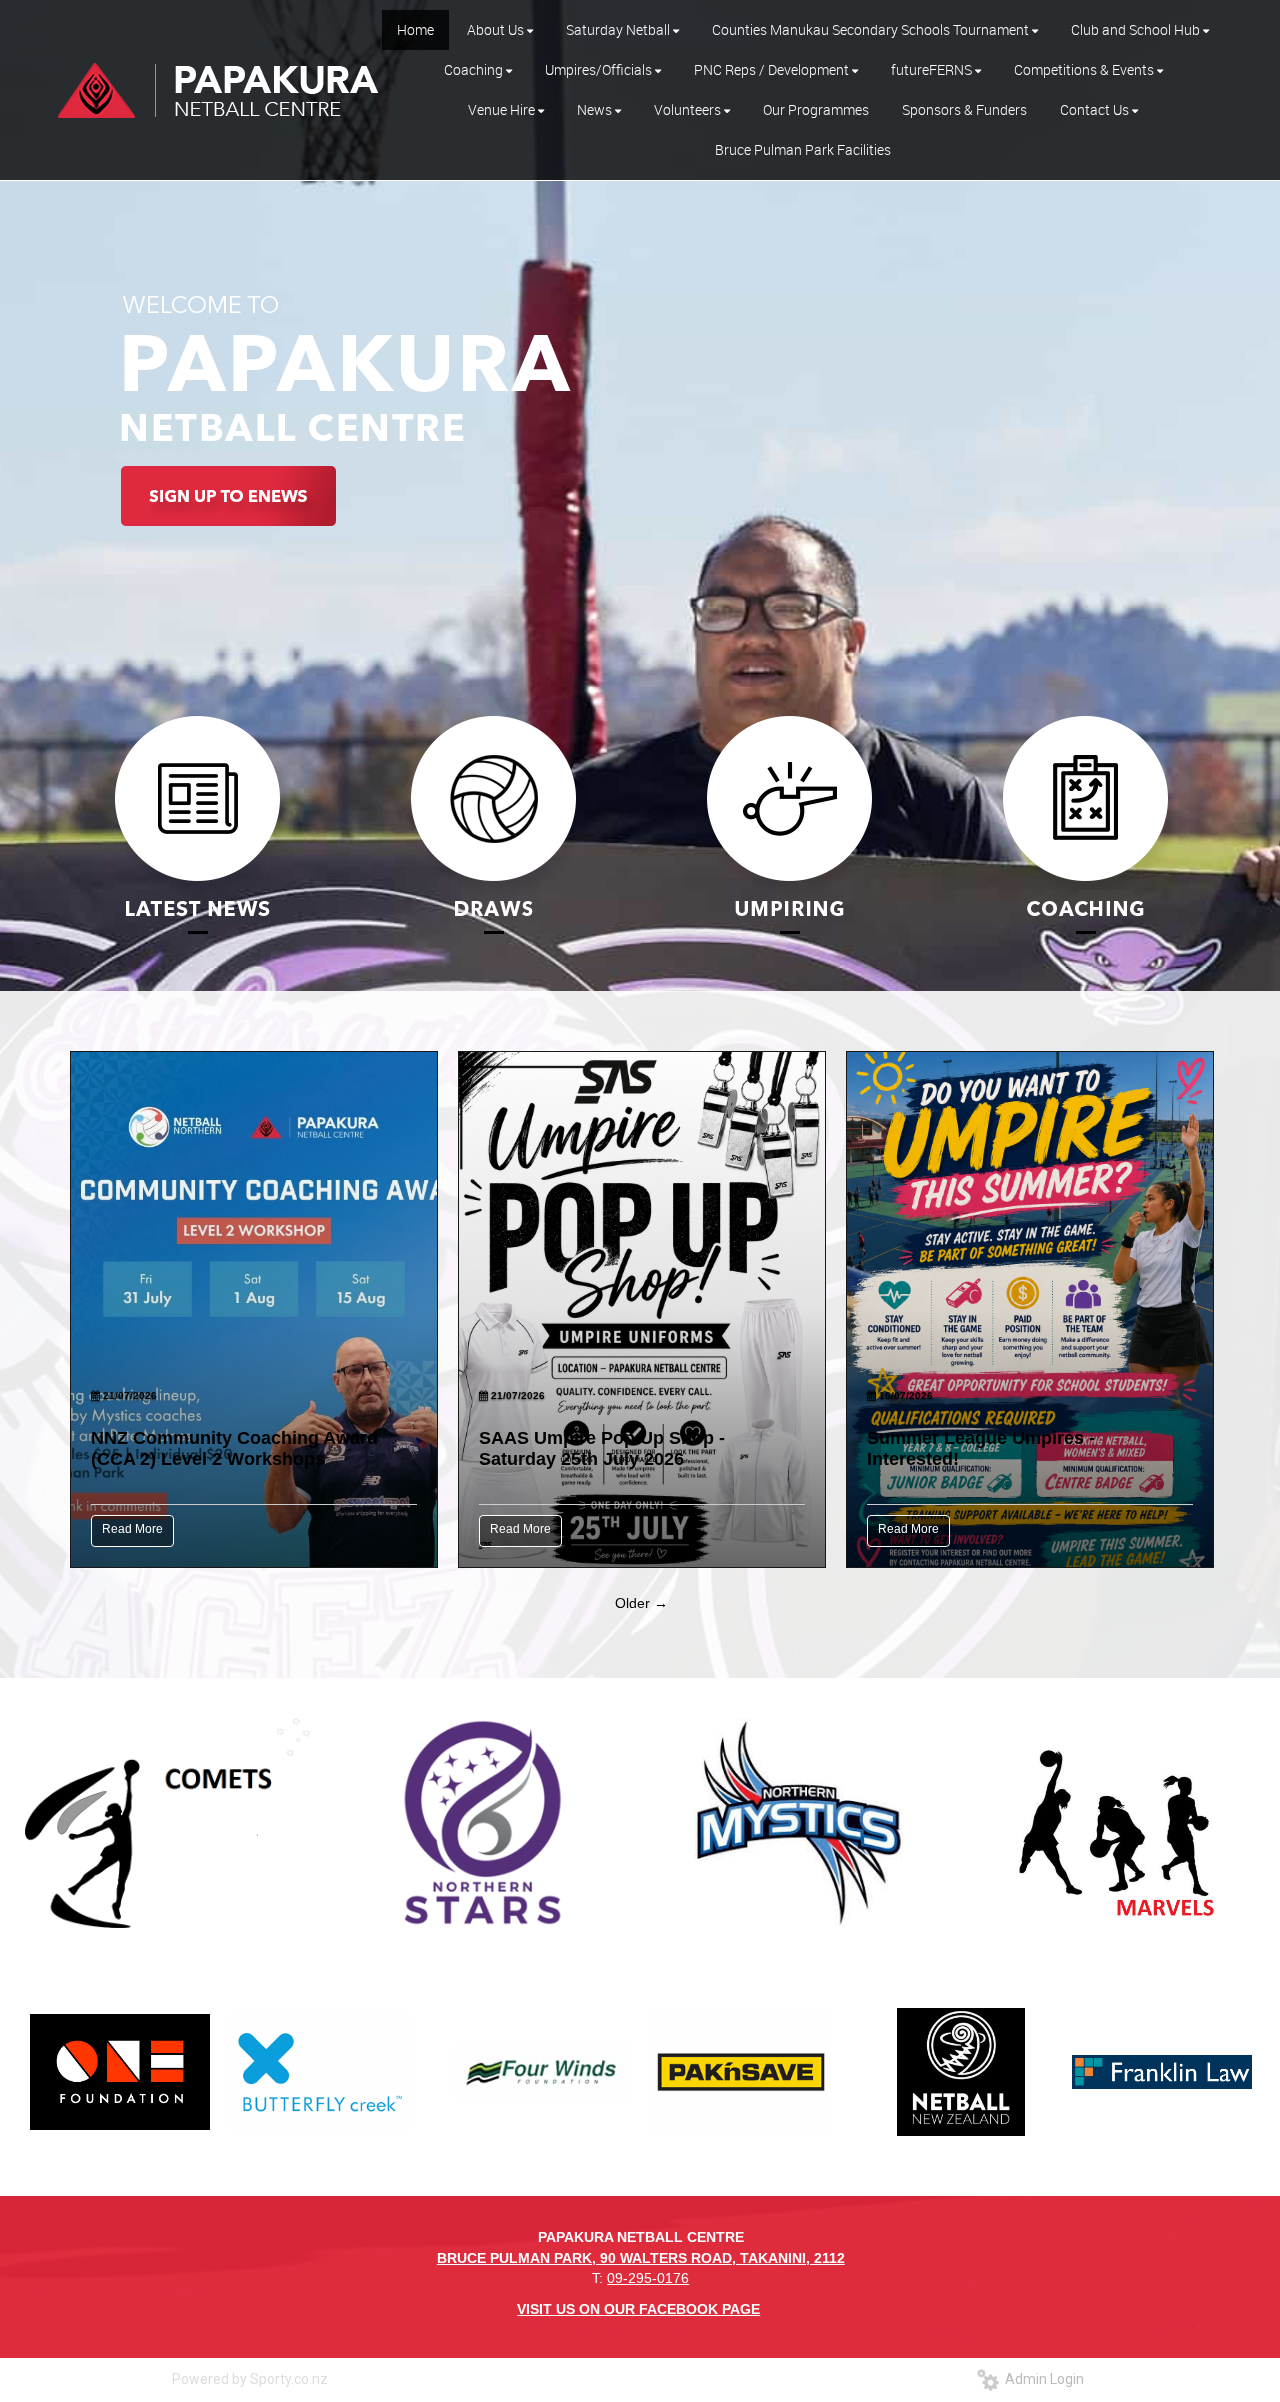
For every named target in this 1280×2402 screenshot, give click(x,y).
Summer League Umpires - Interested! (981, 1448)
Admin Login (1041, 2379)
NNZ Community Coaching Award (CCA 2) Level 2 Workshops (234, 1448)
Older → (641, 1603)
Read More (132, 1529)
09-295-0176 (648, 2278)
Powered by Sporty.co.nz (250, 2379)
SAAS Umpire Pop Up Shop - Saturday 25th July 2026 (602, 1448)
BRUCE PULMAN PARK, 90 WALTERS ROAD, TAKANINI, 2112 (641, 2258)
